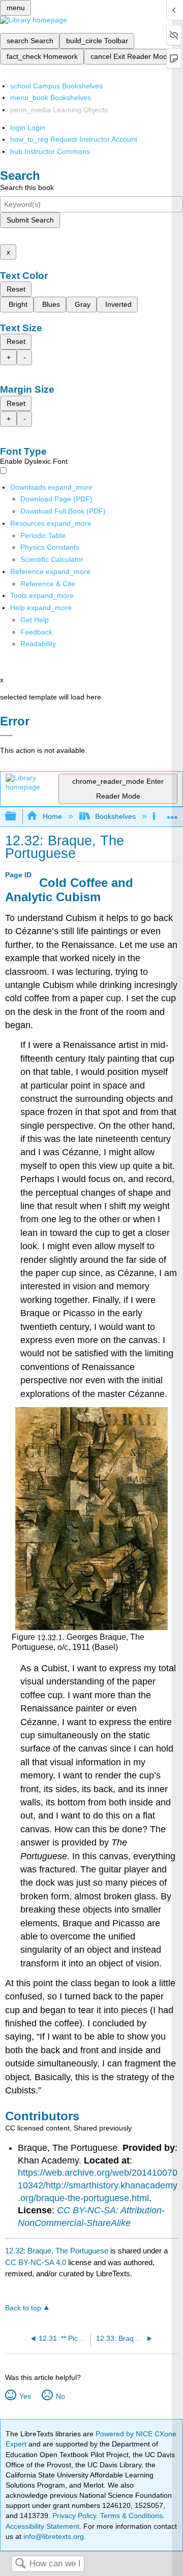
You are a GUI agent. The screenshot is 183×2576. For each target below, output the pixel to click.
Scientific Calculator (52, 559)
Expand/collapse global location (172, 814)
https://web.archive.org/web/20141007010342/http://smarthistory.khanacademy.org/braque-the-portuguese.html (98, 2185)
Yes (25, 2396)
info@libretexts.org (53, 2536)
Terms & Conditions (131, 2516)
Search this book (27, 187)
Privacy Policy (74, 2516)
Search (20, 2564)
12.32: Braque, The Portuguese (57, 2251)
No (60, 2396)
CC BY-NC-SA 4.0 (36, 2262)
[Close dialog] (6, 736)
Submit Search (30, 220)
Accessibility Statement (42, 2526)
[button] (36, 632)
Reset (16, 289)
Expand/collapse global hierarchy (17, 817)
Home (52, 816)
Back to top (23, 2308)
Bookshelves (115, 816)
